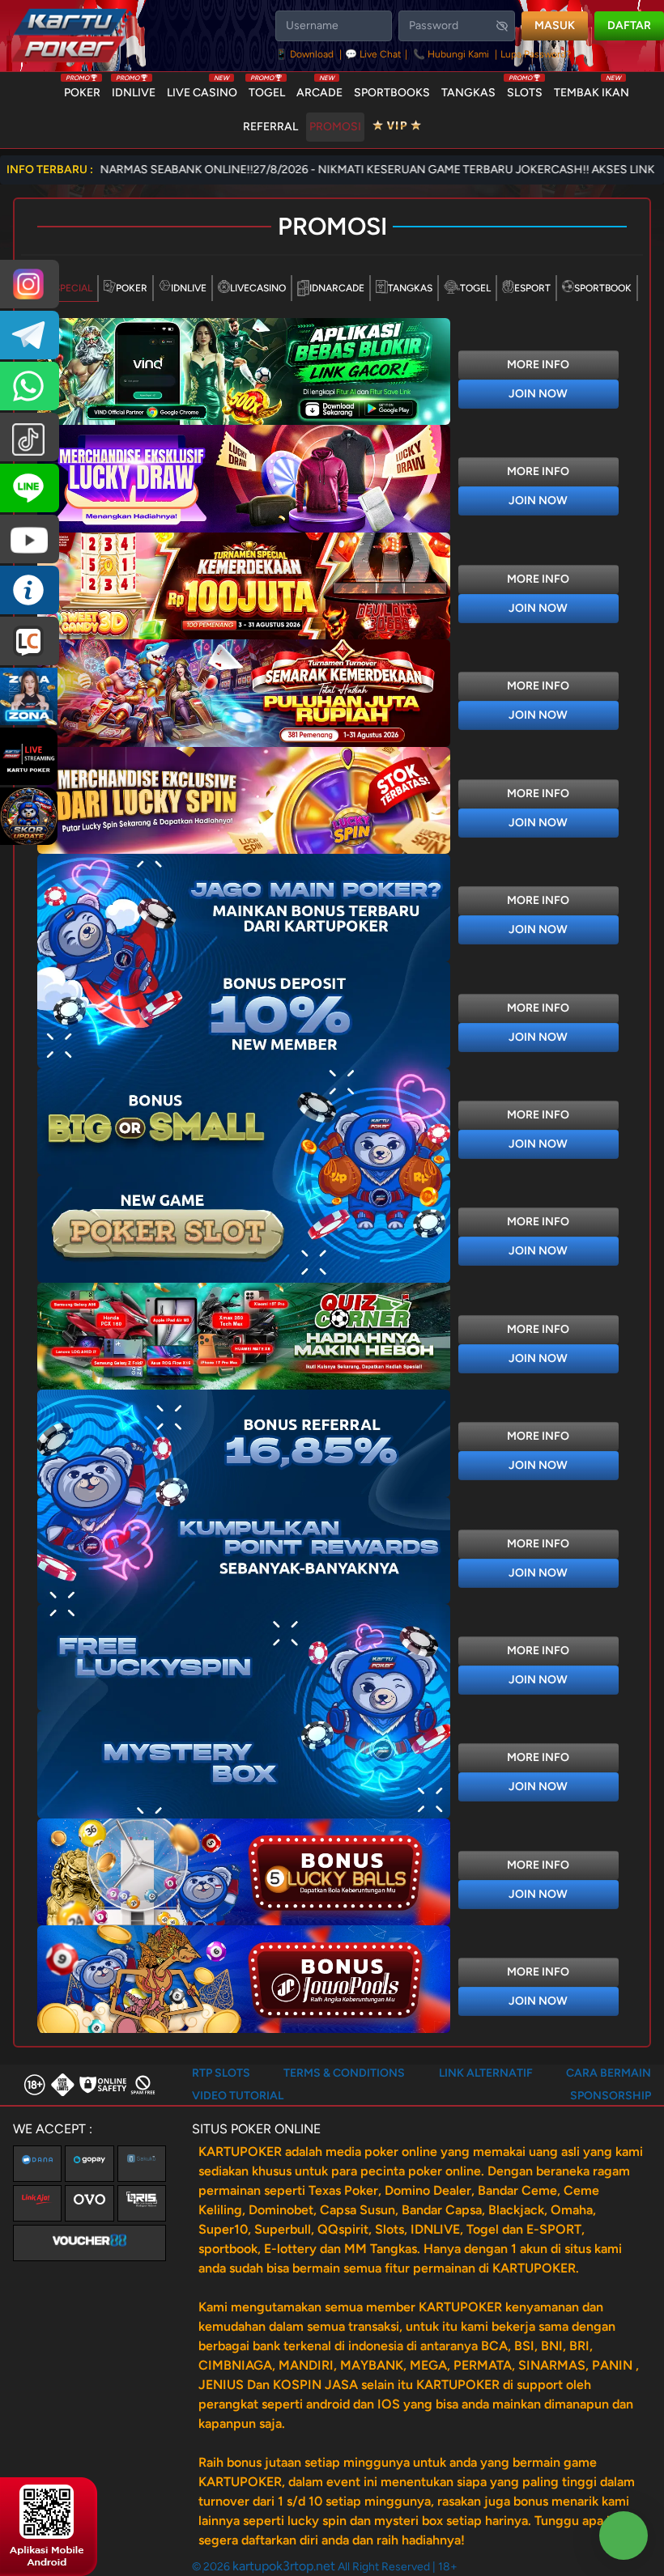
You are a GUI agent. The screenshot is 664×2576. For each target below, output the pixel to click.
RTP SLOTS (221, 2073)
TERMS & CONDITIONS (344, 2073)
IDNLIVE (134, 89)
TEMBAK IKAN (592, 89)
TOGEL (267, 89)
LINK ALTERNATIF (486, 2073)
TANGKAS (468, 93)
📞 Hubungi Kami (451, 54)
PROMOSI (335, 127)
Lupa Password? (536, 54)
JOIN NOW (538, 394)
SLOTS (525, 89)
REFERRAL (270, 127)
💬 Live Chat (373, 54)
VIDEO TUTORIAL (238, 2096)
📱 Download (306, 54)
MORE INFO (538, 365)
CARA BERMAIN (609, 2073)
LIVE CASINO (202, 89)
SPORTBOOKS (392, 93)
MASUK (555, 25)
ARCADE (319, 89)
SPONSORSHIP (611, 2096)
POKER (82, 89)
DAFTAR (629, 25)
